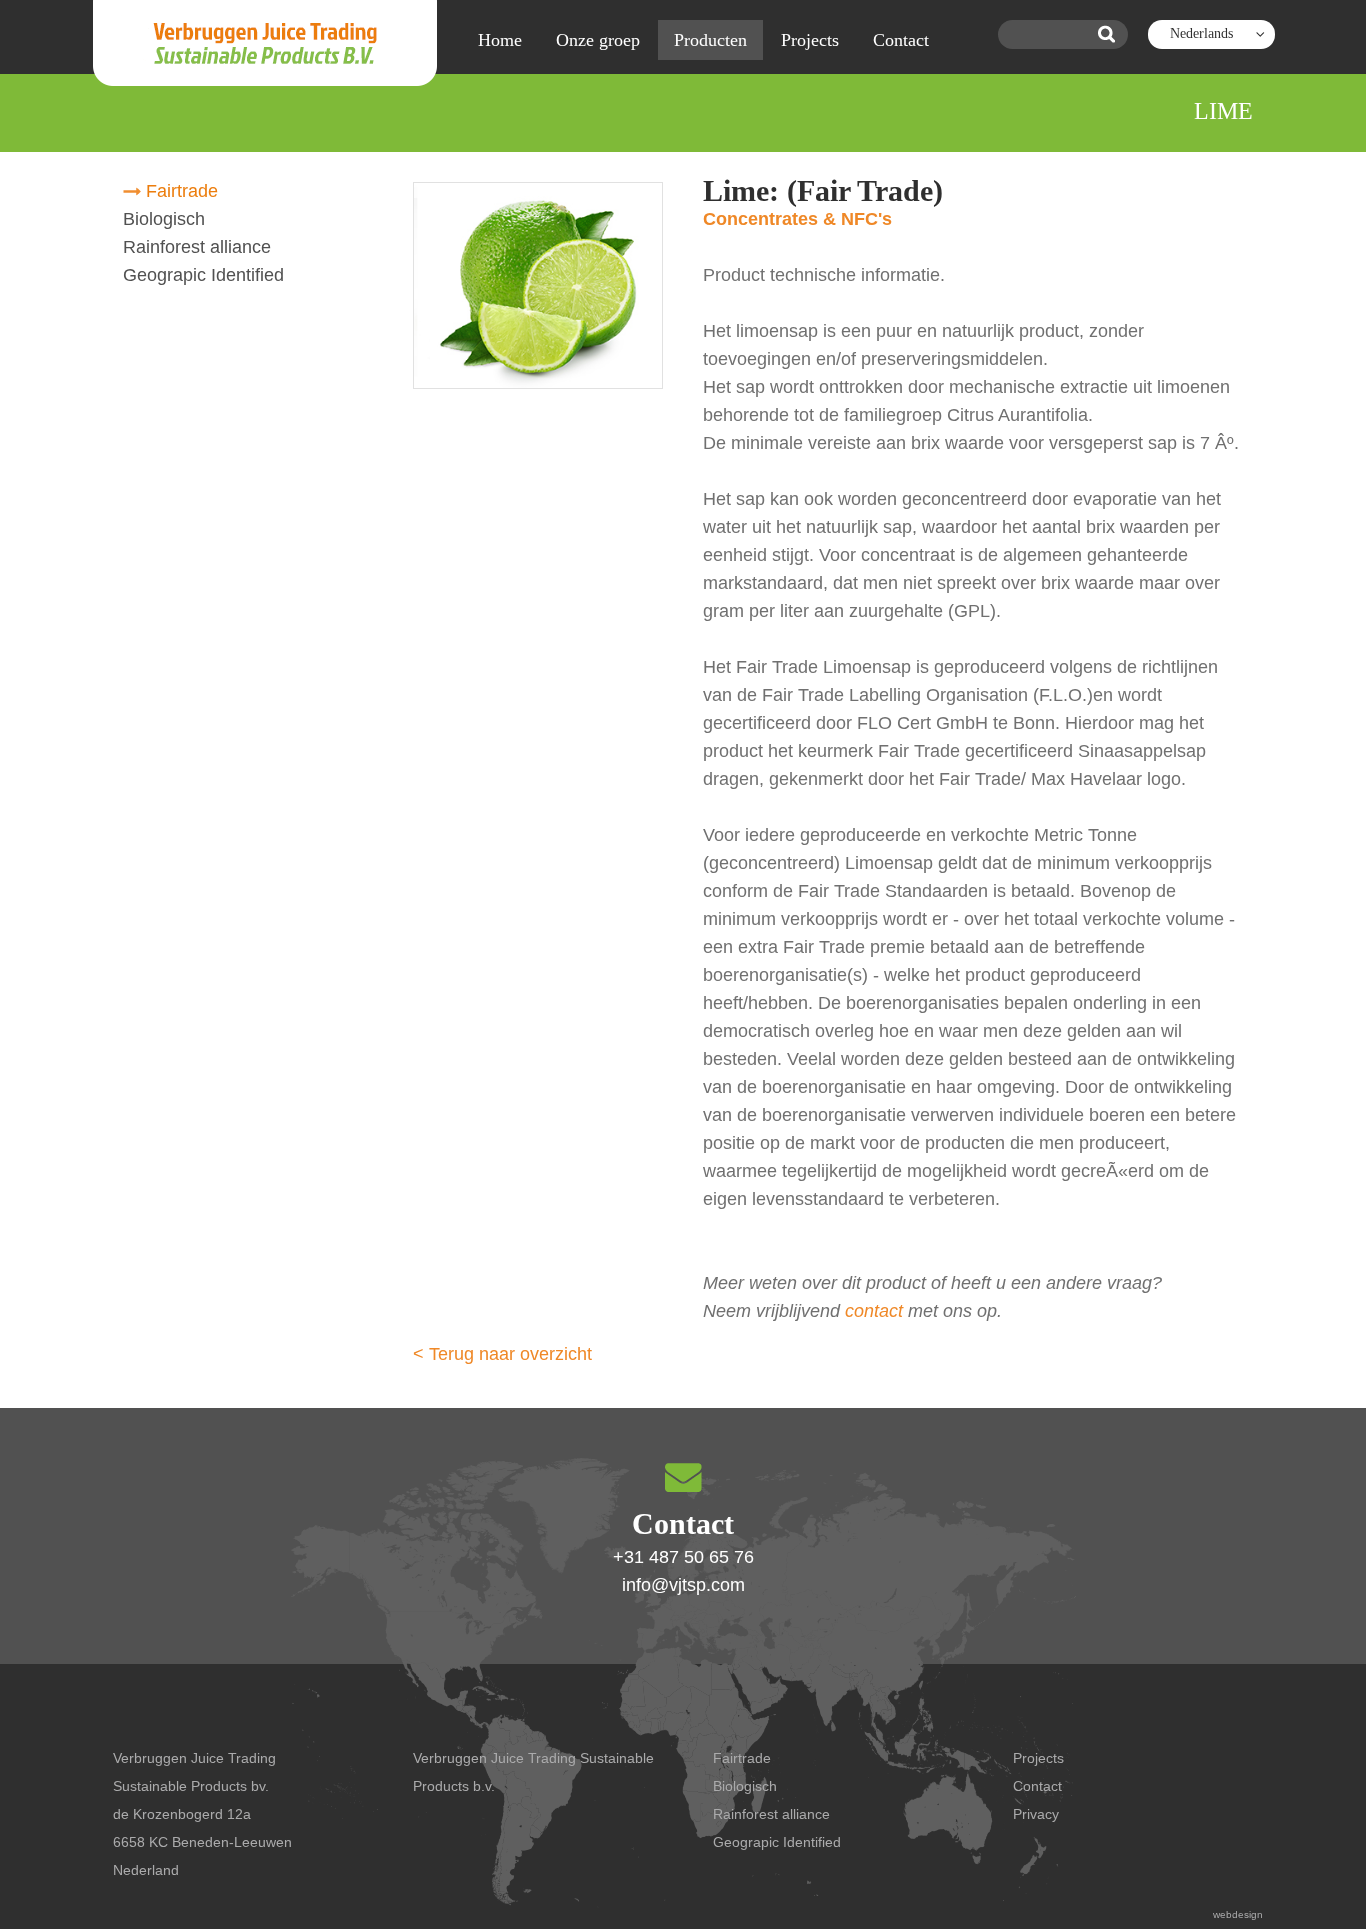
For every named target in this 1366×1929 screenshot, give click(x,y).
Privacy (1036, 1814)
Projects (810, 40)
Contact (901, 40)
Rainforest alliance (197, 247)
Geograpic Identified (203, 275)
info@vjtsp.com (683, 1585)
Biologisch (164, 219)
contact (874, 1311)
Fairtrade (182, 191)
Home (500, 40)
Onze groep (598, 40)
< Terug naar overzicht (502, 1354)
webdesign (1238, 1914)
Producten (710, 40)
